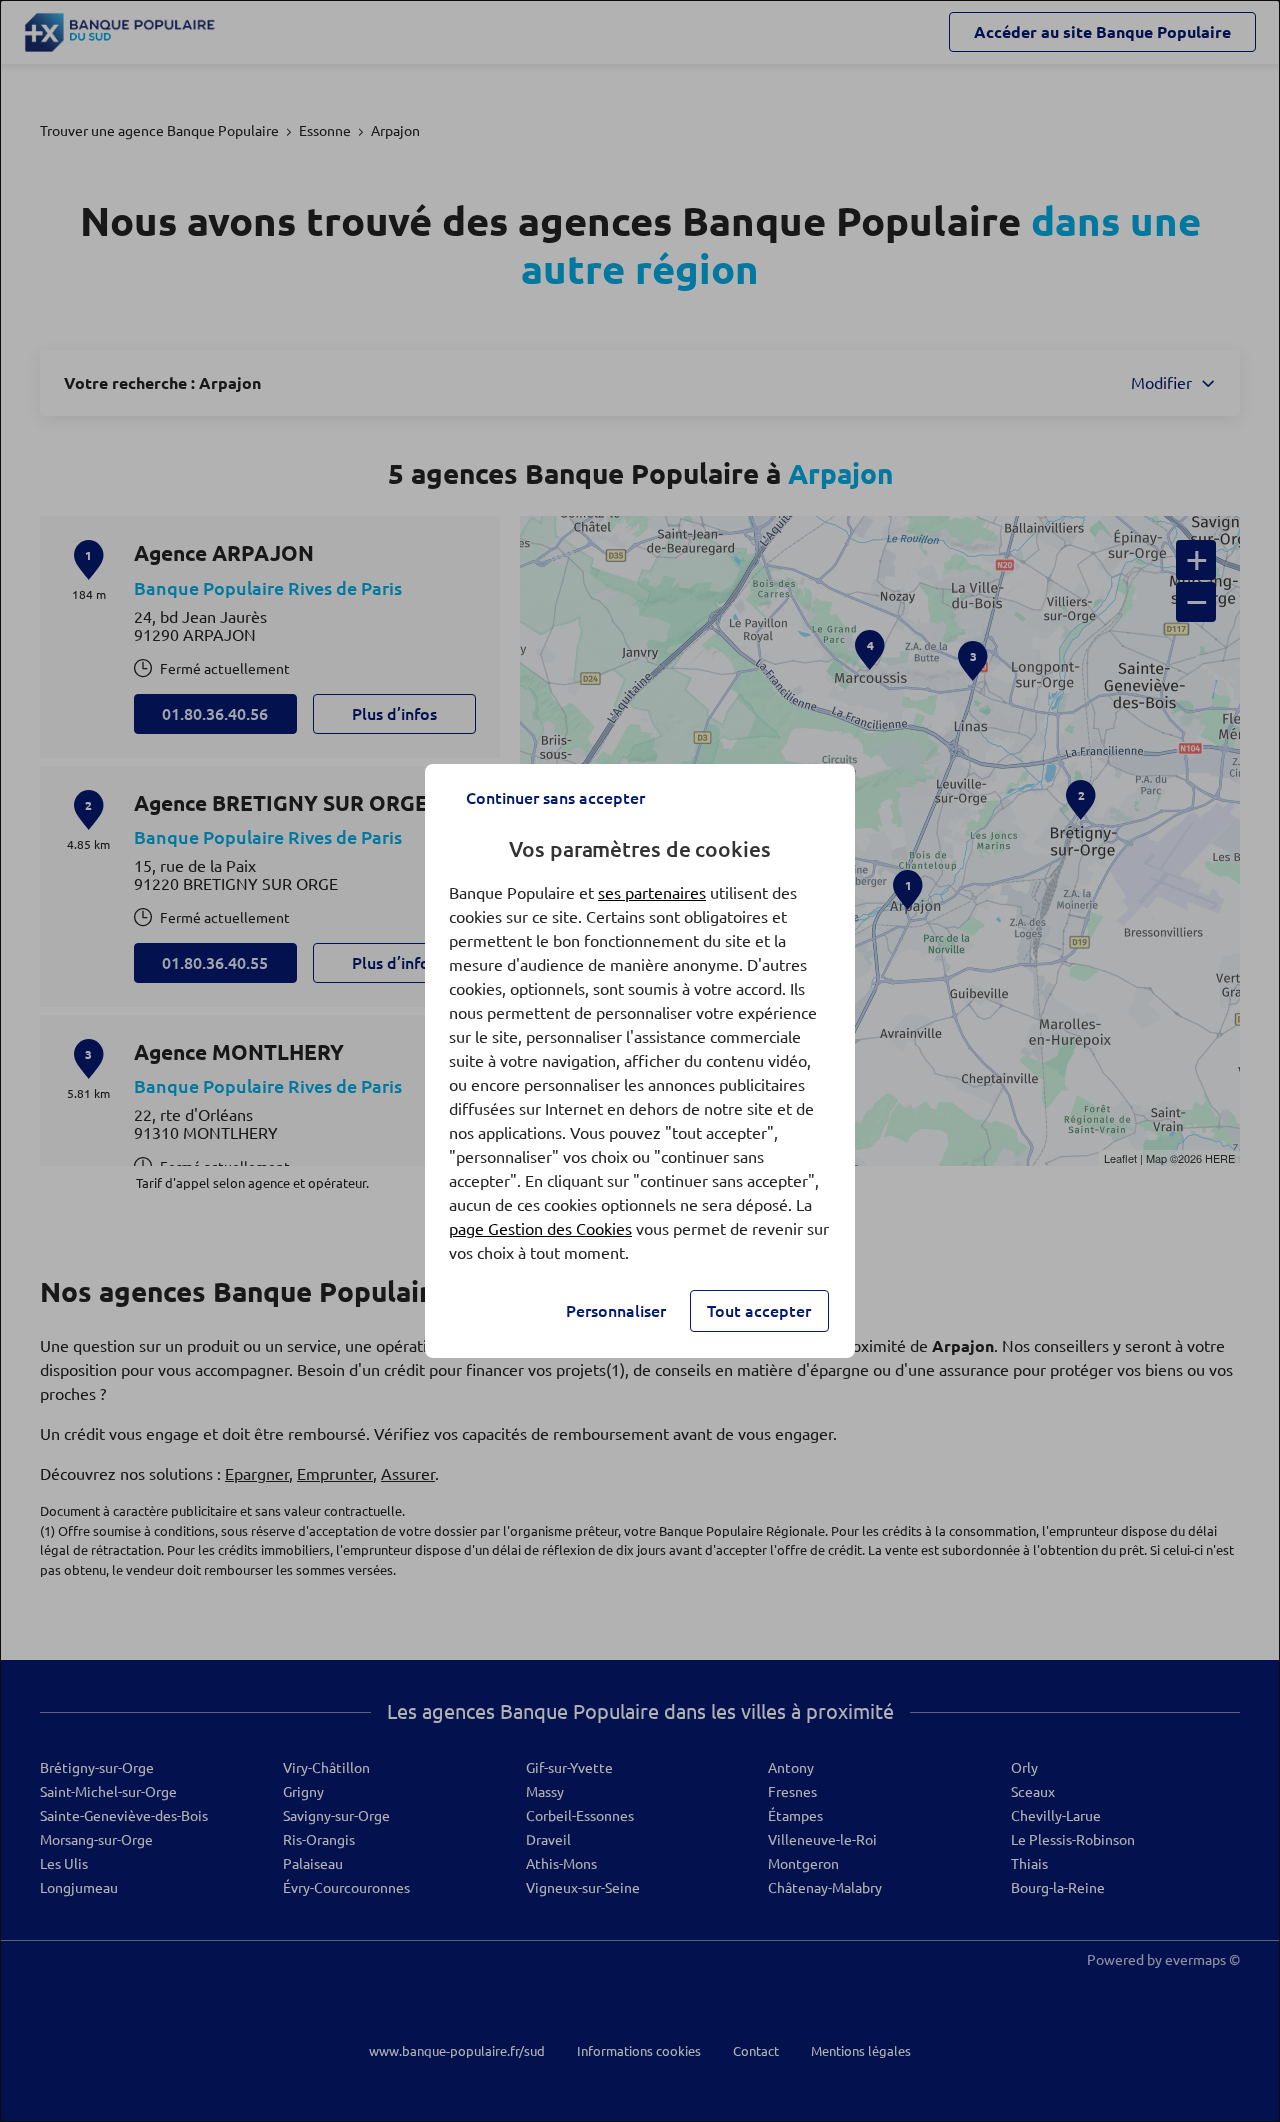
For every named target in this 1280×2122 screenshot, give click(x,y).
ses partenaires (652, 893)
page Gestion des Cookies (540, 1229)
